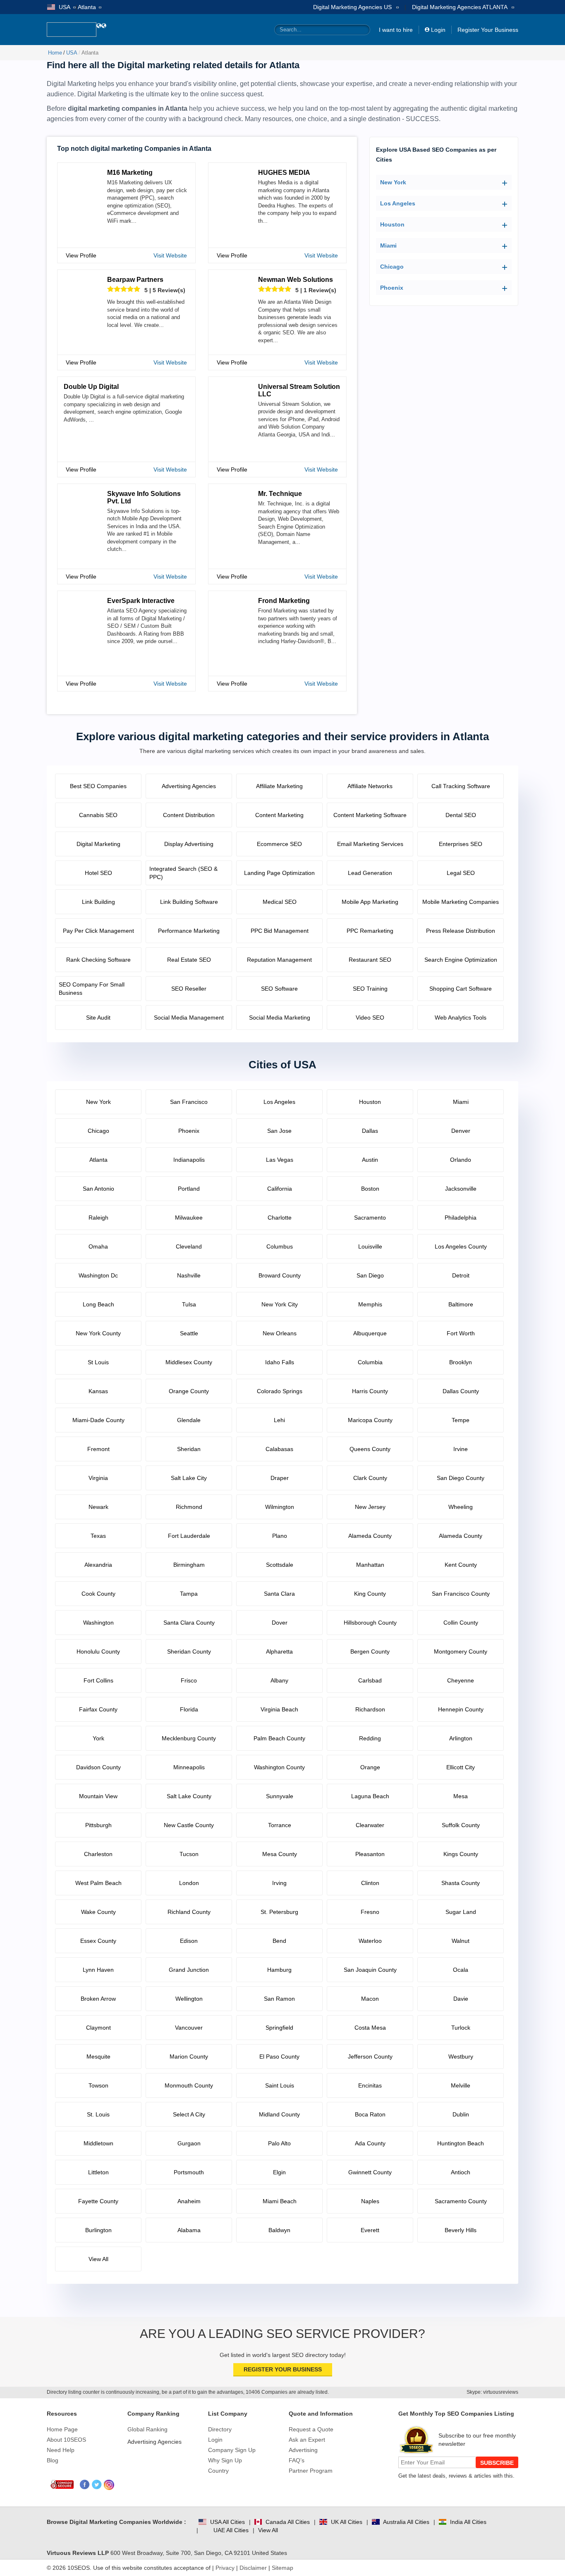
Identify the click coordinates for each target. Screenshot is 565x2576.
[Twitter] (97, 2485)
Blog (53, 2460)
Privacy (225, 2568)
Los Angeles (398, 203)
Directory (220, 2429)
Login (438, 30)
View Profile (81, 255)
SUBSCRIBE (497, 2463)
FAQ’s (297, 2460)
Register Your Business (488, 30)
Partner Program (311, 2471)
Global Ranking (147, 2429)
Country (218, 2471)
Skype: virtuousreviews (492, 2392)
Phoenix (392, 288)
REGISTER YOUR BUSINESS (283, 2369)
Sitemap (282, 2568)
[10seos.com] (72, 30)
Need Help (61, 2450)
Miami (388, 245)
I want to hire (396, 30)
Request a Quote (311, 2429)
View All (268, 2530)
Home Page (62, 2429)
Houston (392, 224)
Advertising (303, 2450)
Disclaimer (253, 2568)
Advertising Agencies (154, 2442)
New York (393, 182)
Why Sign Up (225, 2460)
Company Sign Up (232, 2450)
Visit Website (170, 255)
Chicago (392, 267)
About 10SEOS (66, 2440)
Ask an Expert (307, 2440)
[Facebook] (85, 2485)
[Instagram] (109, 2485)
